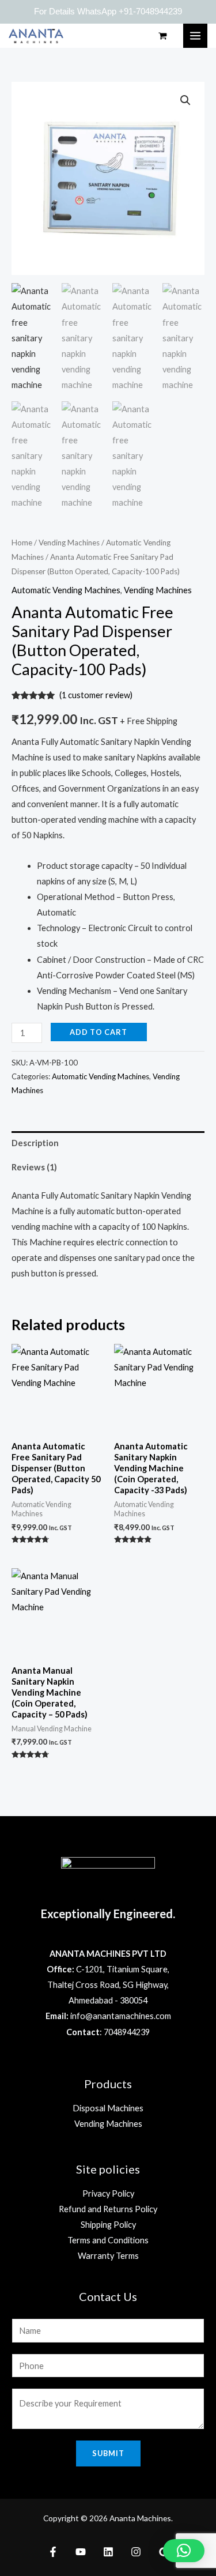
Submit (108, 2453)
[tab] (108, 1143)
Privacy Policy (108, 2193)
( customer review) (96, 695)
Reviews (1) (34, 1167)
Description (35, 1143)
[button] (184, 2551)
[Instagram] (136, 2552)
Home (22, 543)
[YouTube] (81, 2552)
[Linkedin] (108, 2552)
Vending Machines (69, 543)
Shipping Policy (108, 2225)
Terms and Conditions (108, 2240)
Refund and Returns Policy (108, 2209)
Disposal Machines (108, 2108)
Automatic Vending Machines (66, 590)
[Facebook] (53, 2552)
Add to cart (98, 1032)
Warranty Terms (108, 2256)
